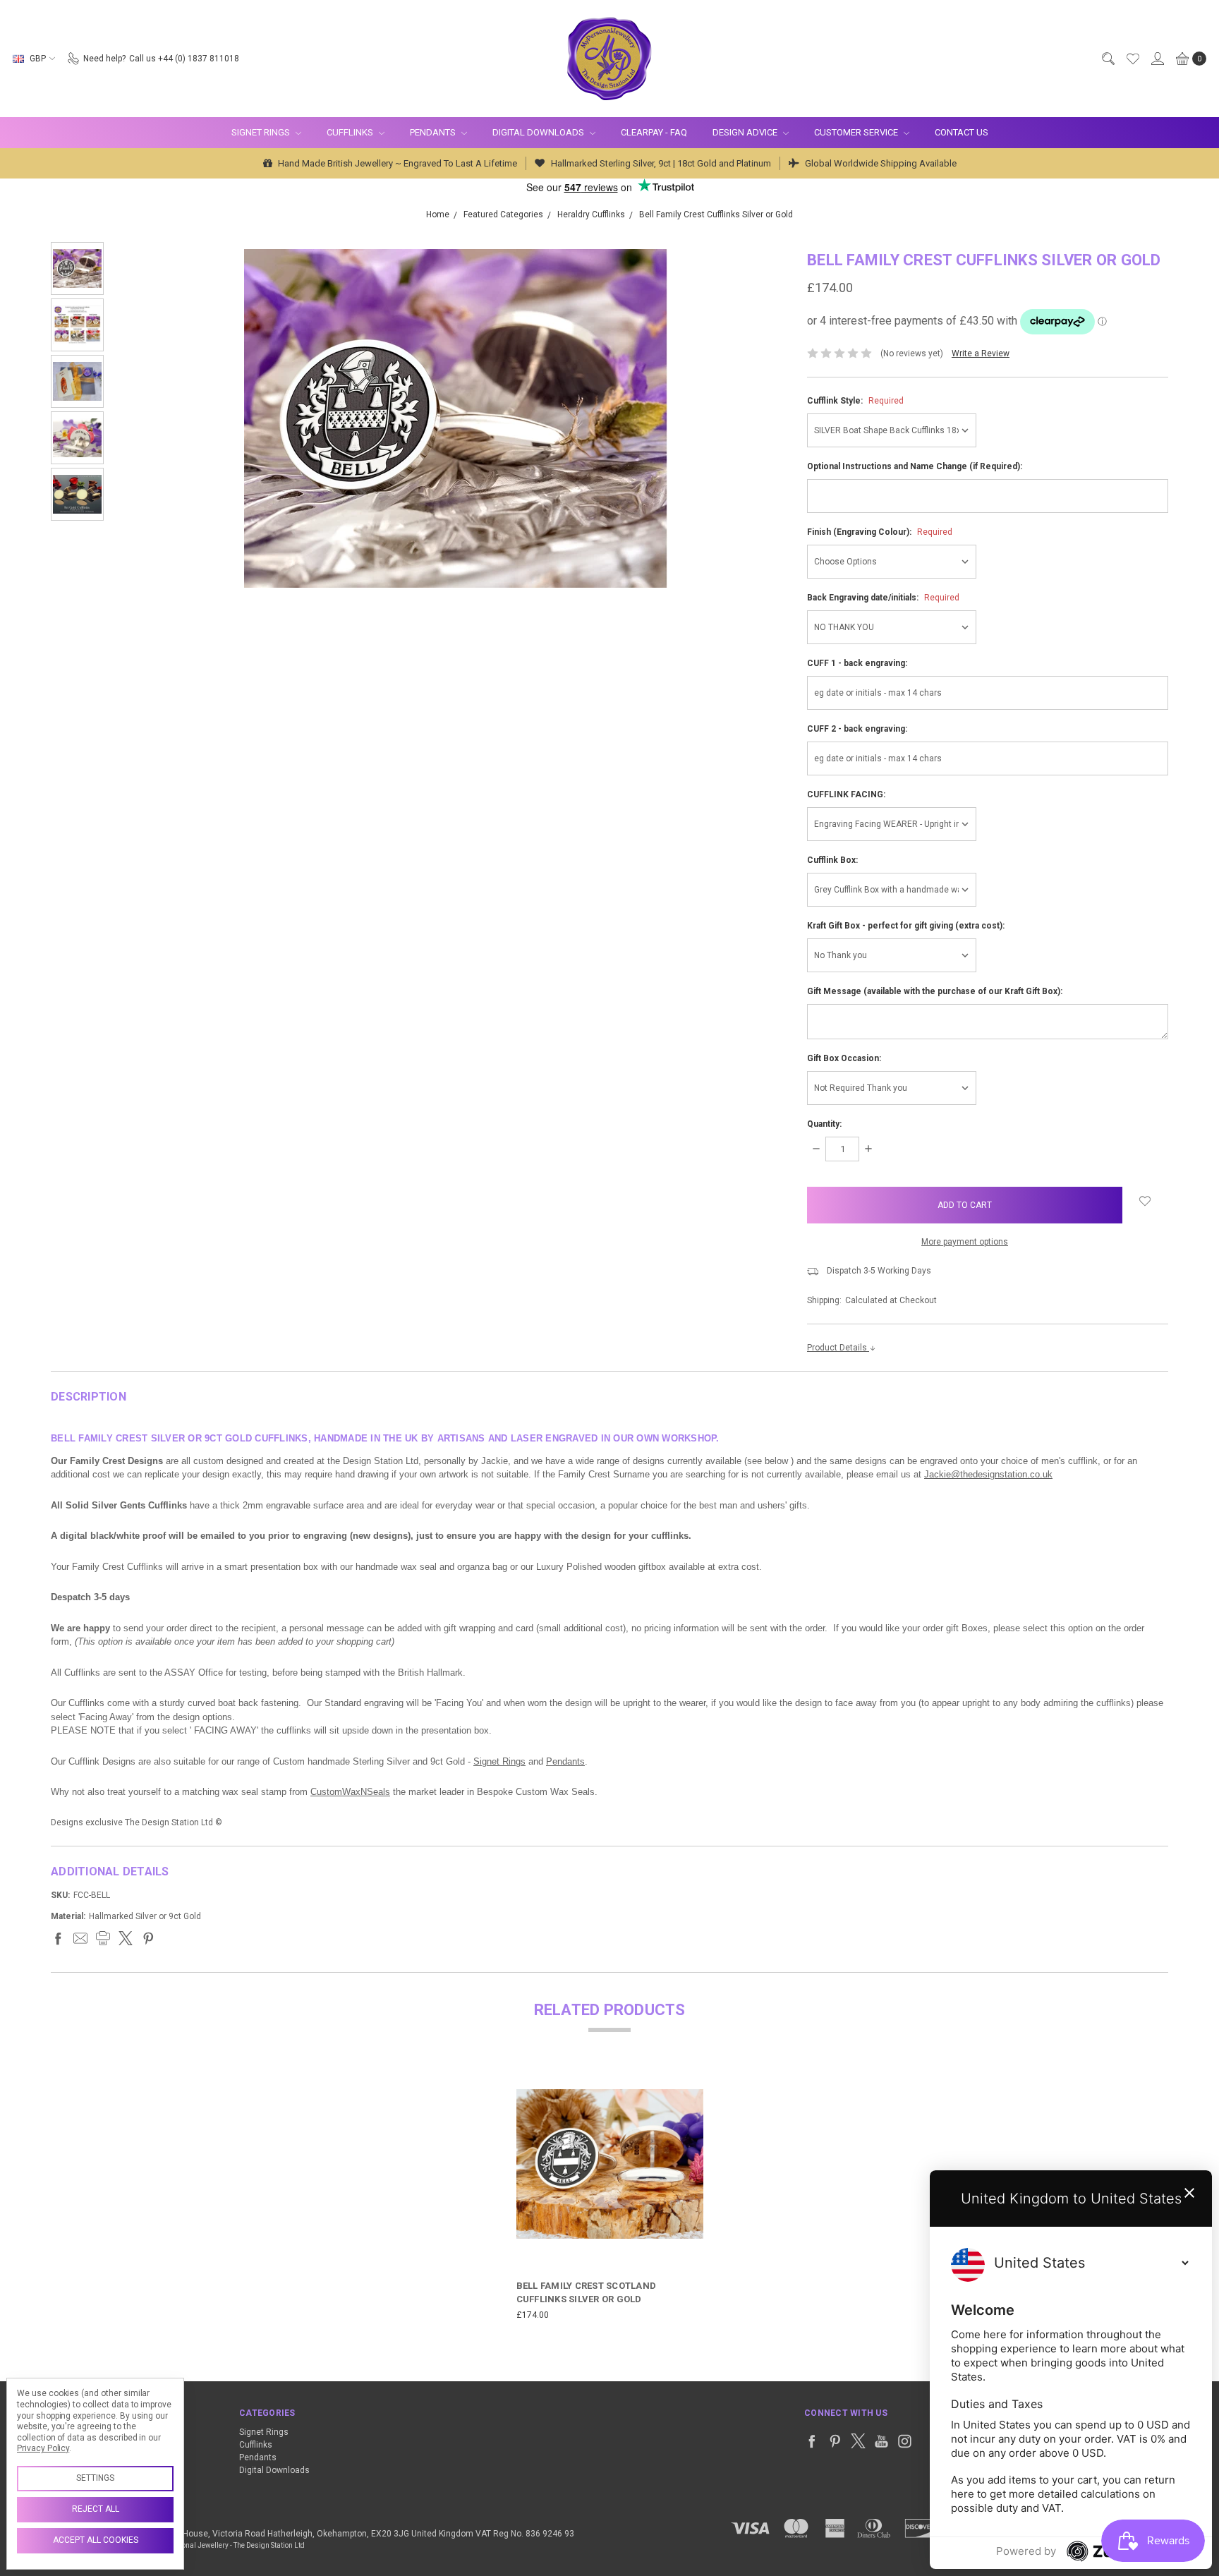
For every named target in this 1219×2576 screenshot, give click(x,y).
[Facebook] (58, 1938)
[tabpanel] (610, 2196)
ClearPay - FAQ (654, 132)
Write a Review (981, 353)
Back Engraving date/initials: (883, 598)
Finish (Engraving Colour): (880, 532)
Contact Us (962, 132)
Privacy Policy (43, 2448)
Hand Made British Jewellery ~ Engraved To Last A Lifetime (396, 163)
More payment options (965, 1242)
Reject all (96, 2509)
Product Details (838, 1348)
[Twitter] (126, 1938)
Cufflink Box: (832, 860)
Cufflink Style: (855, 401)
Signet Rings (262, 132)
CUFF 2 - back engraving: (857, 729)
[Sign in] (1157, 59)
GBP (38, 59)
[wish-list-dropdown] (1145, 1201)
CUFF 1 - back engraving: (857, 663)
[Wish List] (1132, 59)
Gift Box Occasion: (844, 1058)
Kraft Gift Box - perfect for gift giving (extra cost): (906, 926)
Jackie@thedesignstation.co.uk (988, 1474)
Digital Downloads (539, 132)
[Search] (1108, 59)
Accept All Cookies (96, 2540)
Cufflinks (351, 132)
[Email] (80, 1938)
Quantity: (824, 1124)
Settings (95, 2478)
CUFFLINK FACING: (846, 794)
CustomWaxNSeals (350, 1792)
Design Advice (746, 132)
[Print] (103, 1938)
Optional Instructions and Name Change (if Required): (915, 466)
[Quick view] (693, 2081)
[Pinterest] (148, 1938)
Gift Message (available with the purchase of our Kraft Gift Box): (935, 991)
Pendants (434, 132)
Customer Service (857, 132)
